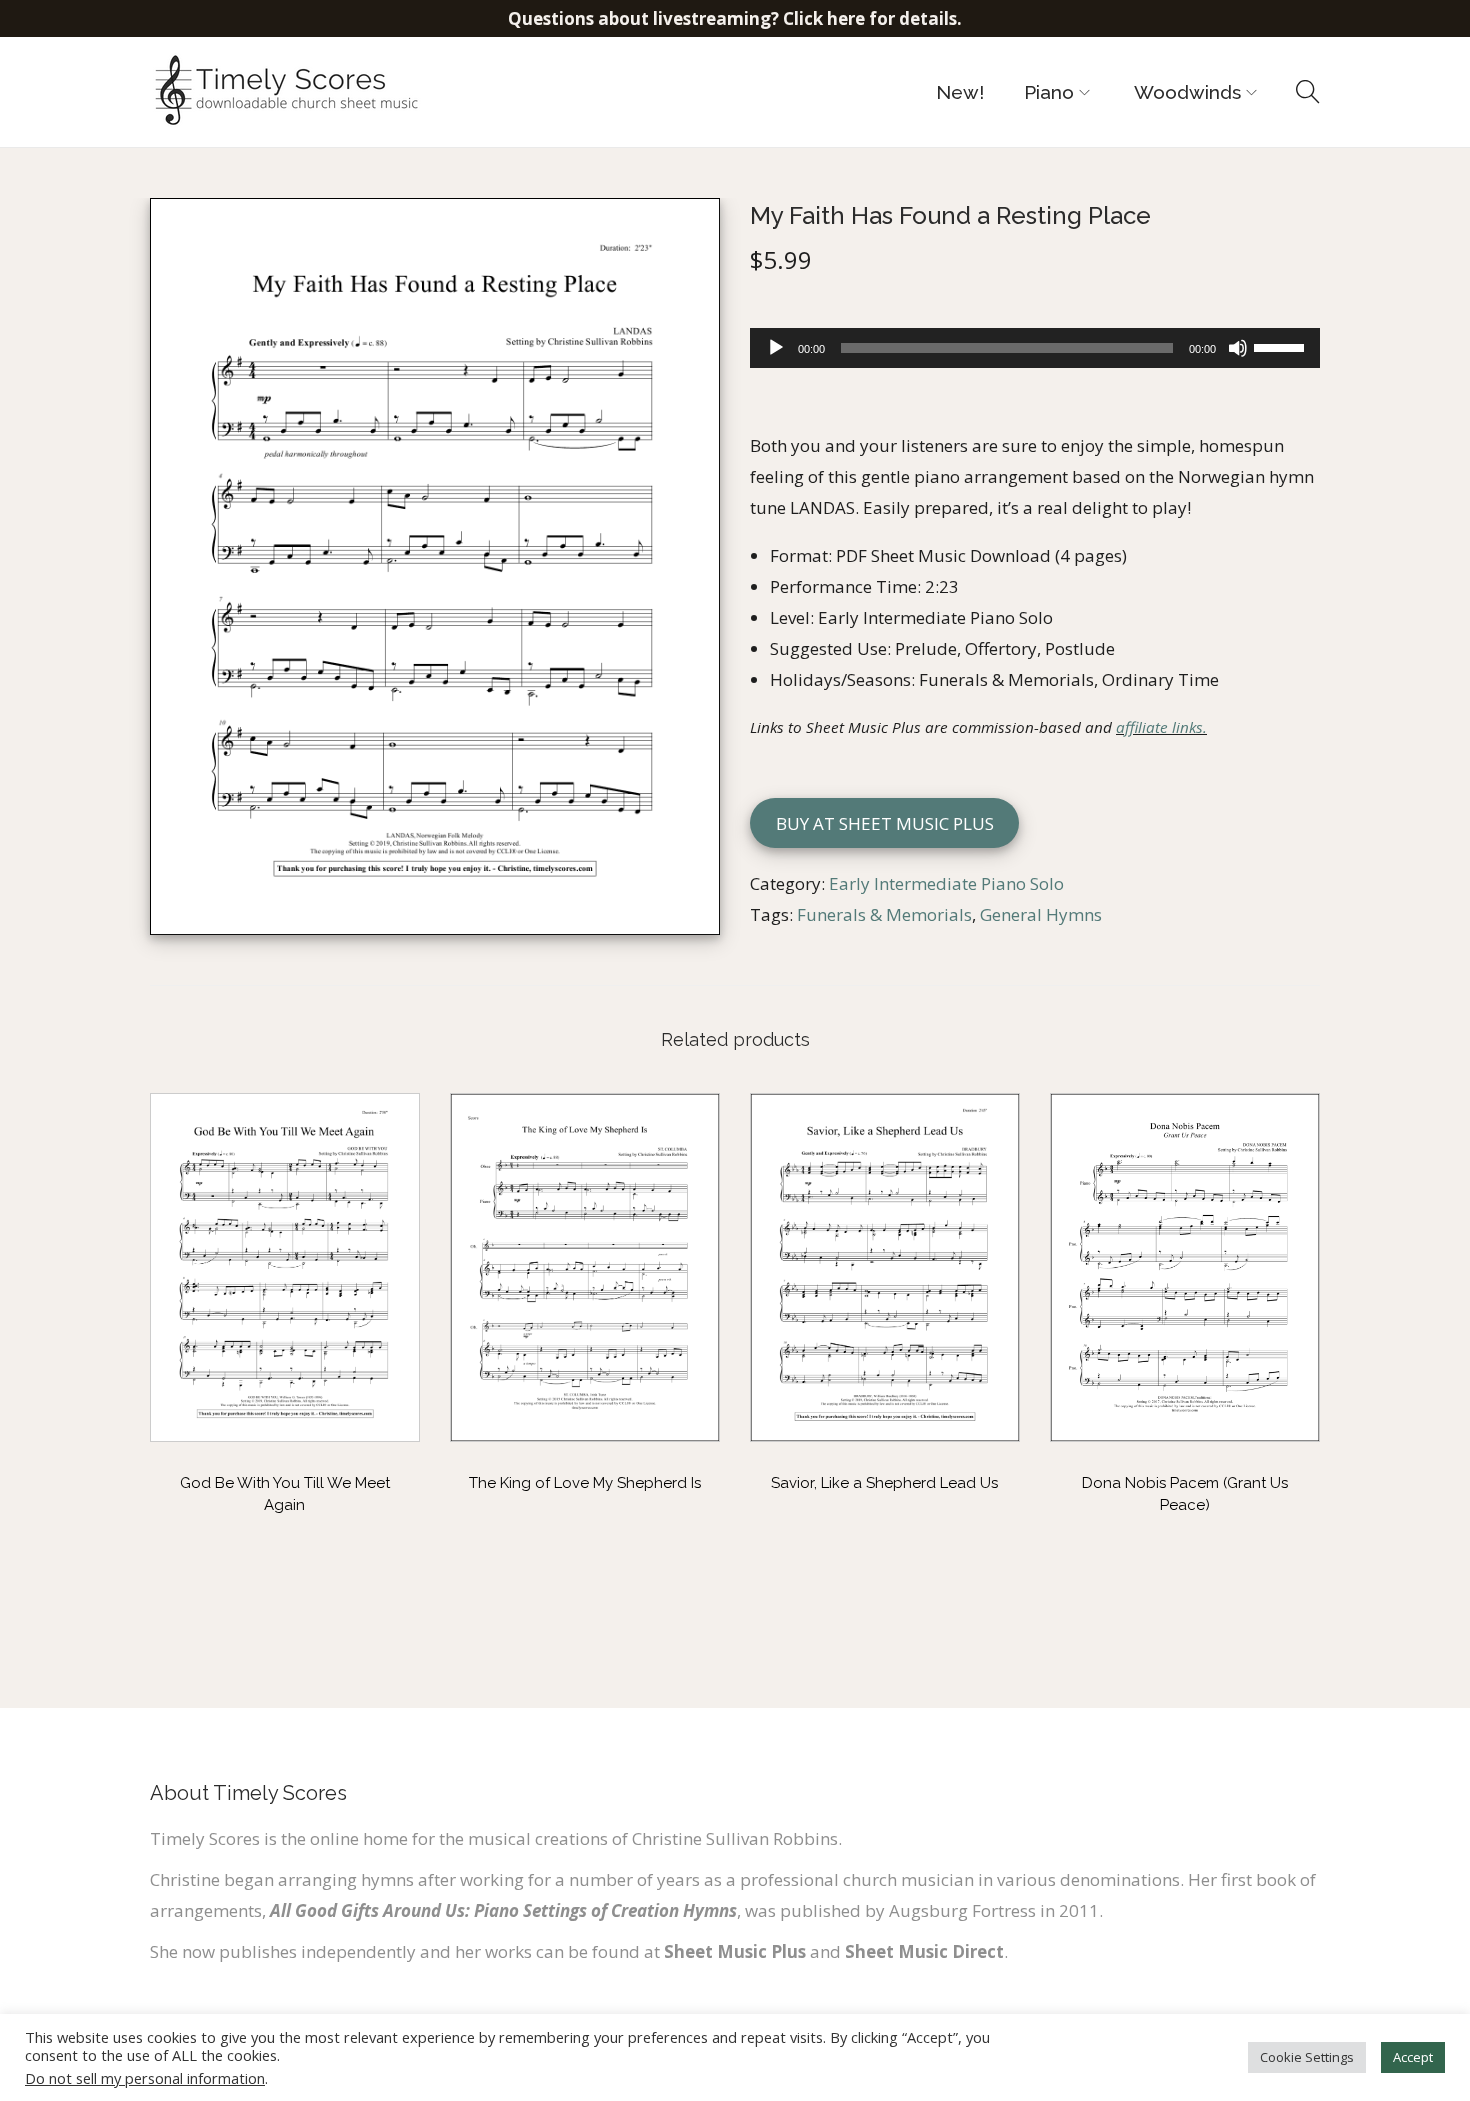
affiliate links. (1161, 727)
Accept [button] (1413, 2057)
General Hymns (1041, 914)
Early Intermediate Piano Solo (946, 883)
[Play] (776, 348)
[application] (1035, 348)
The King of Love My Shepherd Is (585, 1483)
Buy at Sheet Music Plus (885, 823)
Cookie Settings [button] (1307, 2057)
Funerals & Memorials (884, 914)
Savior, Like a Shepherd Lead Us (884, 1483)
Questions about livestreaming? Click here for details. (735, 18)
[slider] (1282, 346)
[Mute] (1238, 348)
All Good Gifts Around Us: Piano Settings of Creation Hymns (503, 1910)
